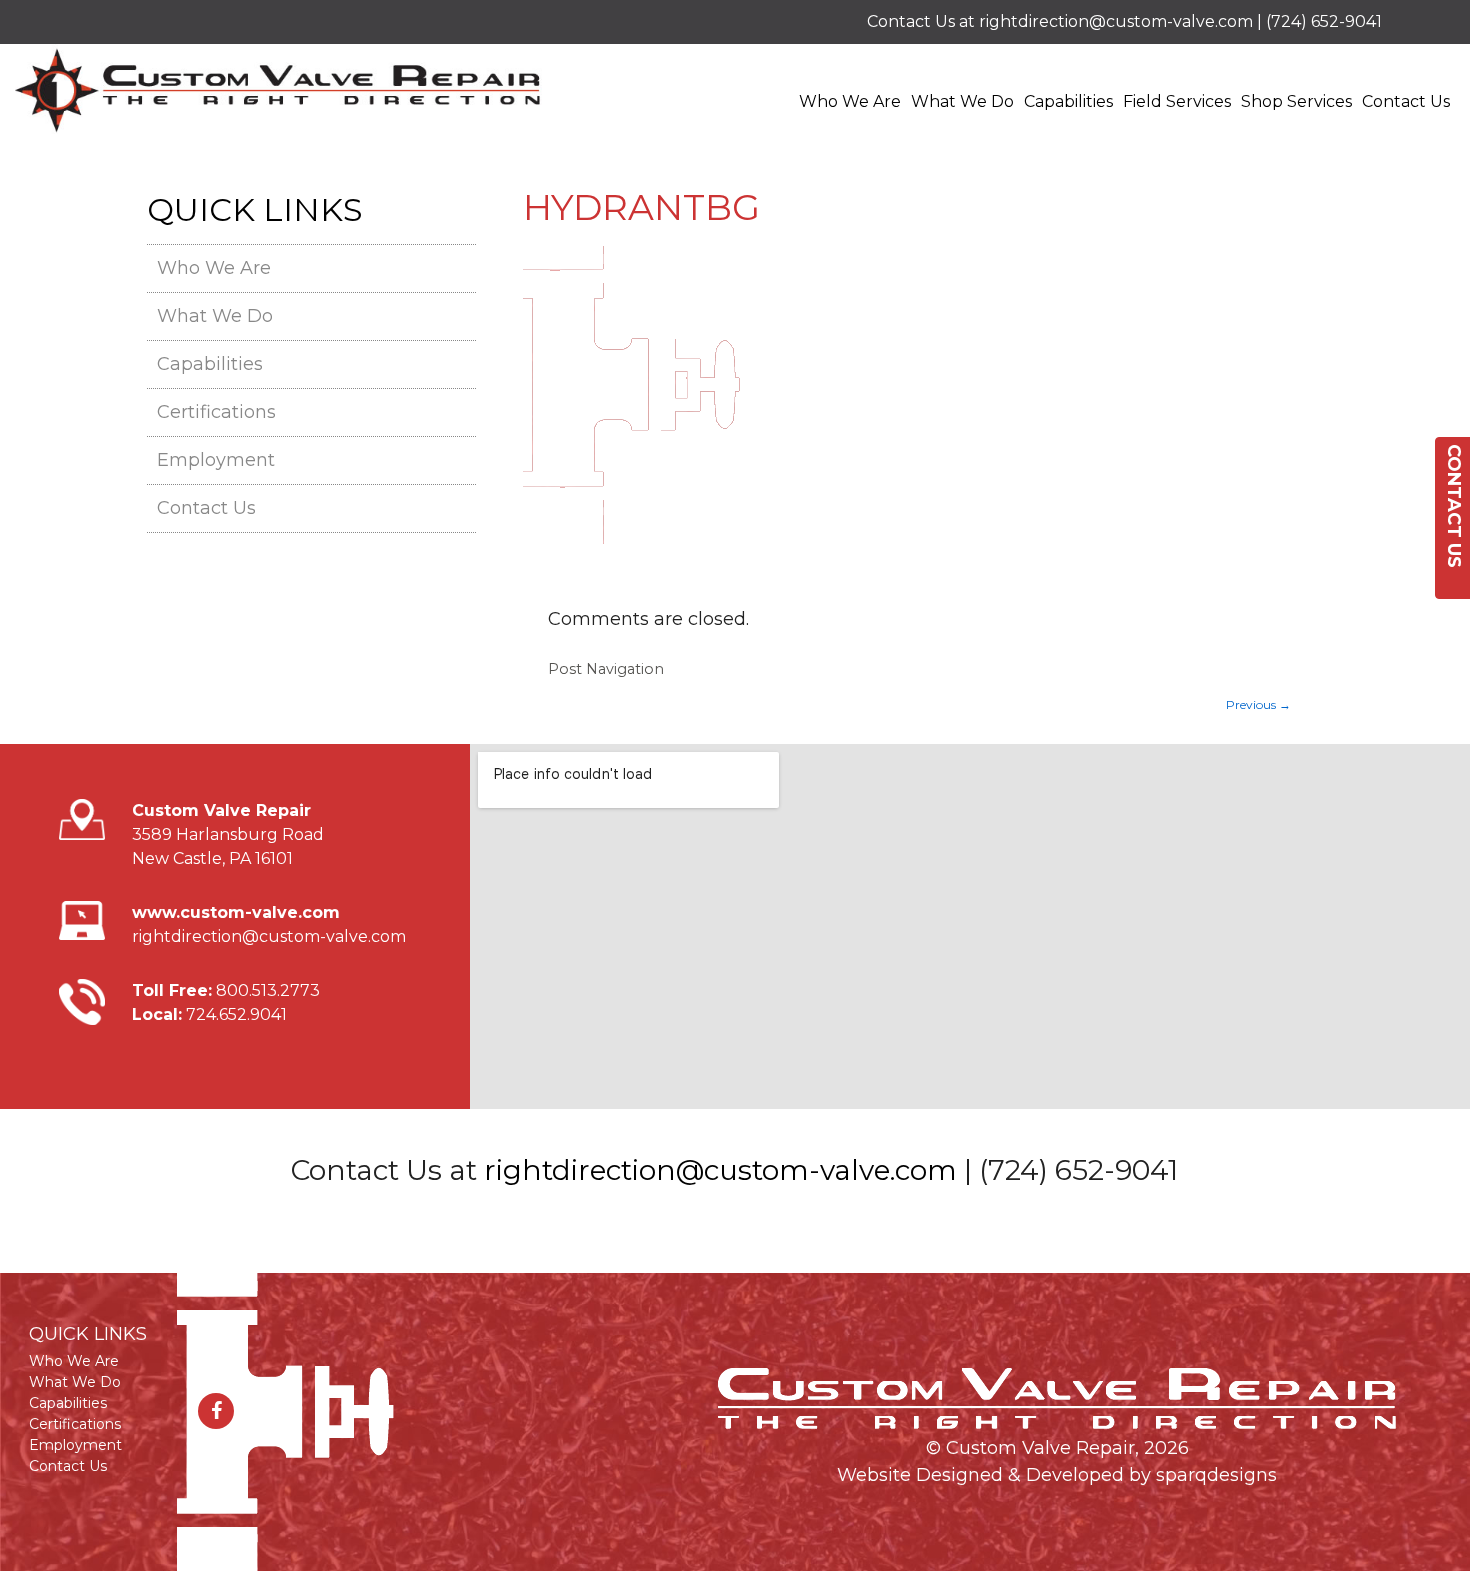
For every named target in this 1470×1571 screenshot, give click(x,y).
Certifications (216, 412)
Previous (1258, 704)
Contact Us (1406, 101)
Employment (216, 460)
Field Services (1177, 101)
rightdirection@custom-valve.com (1116, 21)
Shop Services (1296, 101)
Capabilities (1068, 101)
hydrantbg (641, 207)
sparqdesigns (1216, 1475)
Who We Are (850, 101)
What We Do (962, 101)
